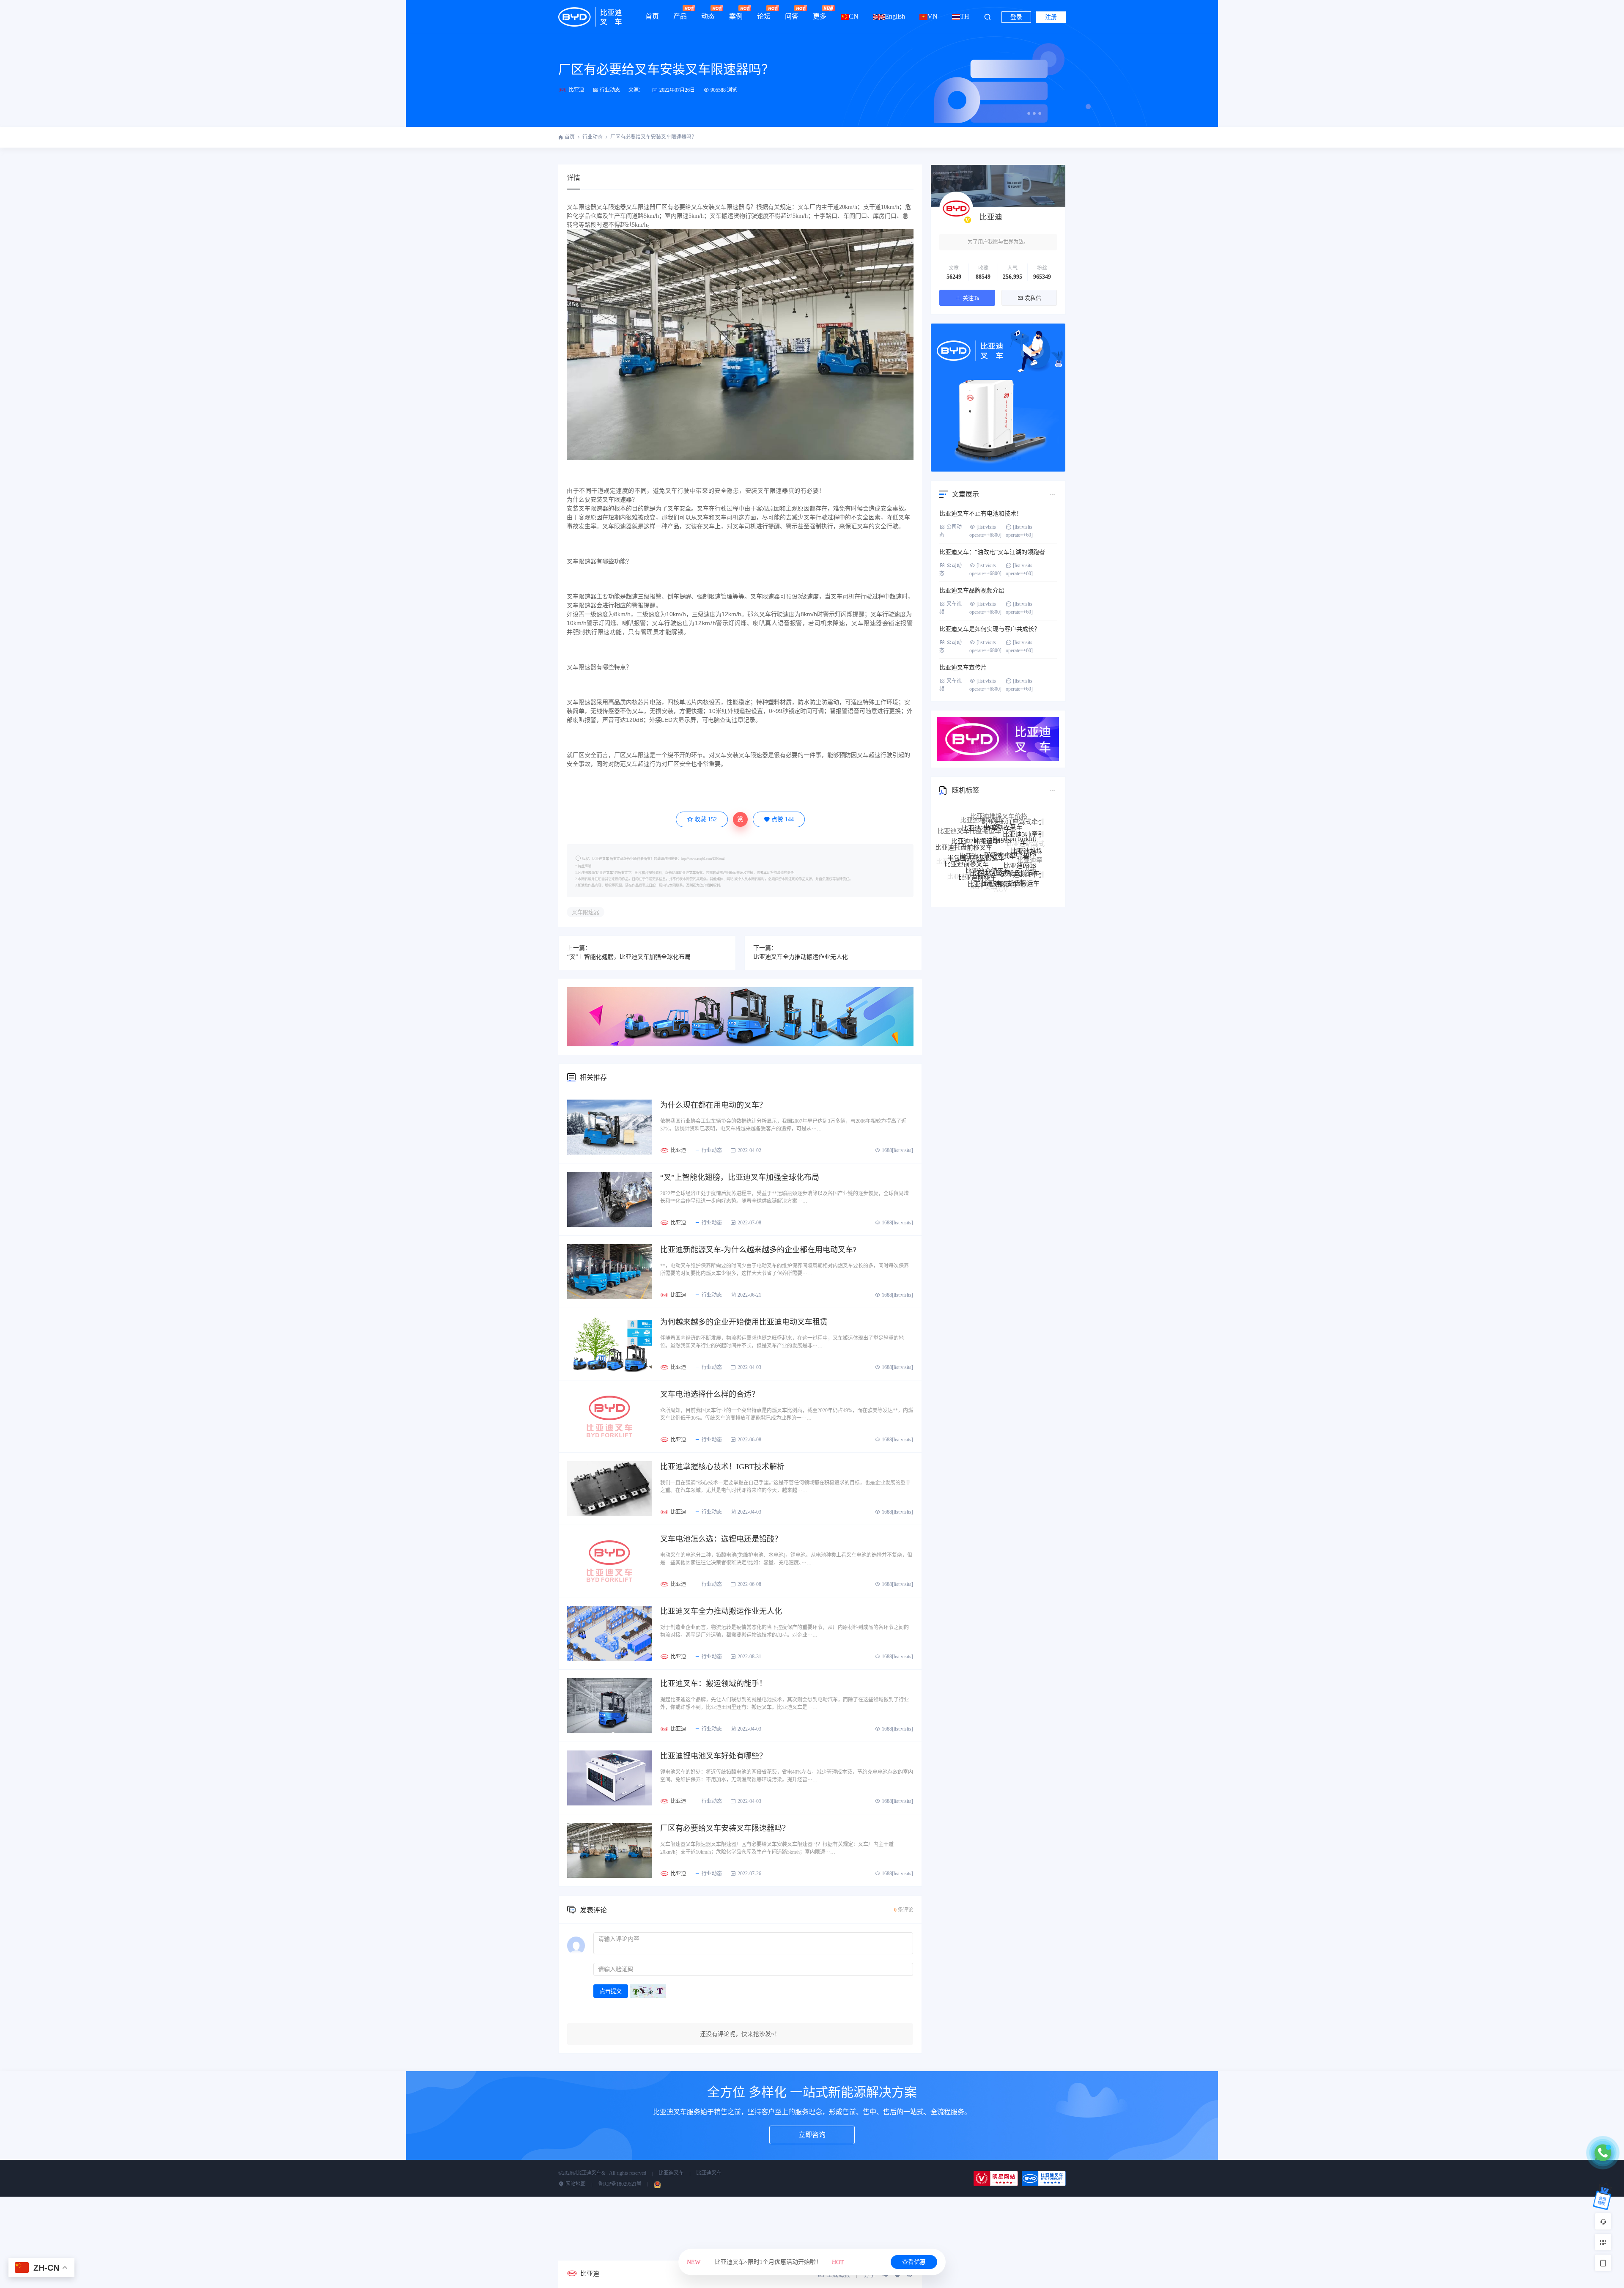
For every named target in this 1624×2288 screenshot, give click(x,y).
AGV (1001, 849)
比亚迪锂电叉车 (1013, 883)
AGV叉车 (983, 848)
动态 (708, 16)
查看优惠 (914, 2262)
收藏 (706, 819)
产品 (680, 16)
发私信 (1033, 298)
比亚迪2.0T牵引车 (1022, 842)
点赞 (783, 819)
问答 (792, 16)
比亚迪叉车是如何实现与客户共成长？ (990, 629)
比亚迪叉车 (671, 2173)
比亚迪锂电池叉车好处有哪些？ (713, 1756)
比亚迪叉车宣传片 (963, 668)
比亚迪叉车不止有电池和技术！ (981, 514)
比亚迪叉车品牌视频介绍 (972, 591)
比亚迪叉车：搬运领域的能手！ (713, 1684)
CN (854, 16)
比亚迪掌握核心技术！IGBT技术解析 (722, 1467)
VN (933, 16)
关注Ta (971, 298)
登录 (1016, 17)
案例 (736, 16)
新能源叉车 (1027, 874)
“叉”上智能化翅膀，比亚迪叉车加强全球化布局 (629, 957)
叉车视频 (951, 608)
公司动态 (951, 531)
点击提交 (611, 1991)
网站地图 (575, 2184)
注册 (1051, 17)
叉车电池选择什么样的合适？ (710, 1394)
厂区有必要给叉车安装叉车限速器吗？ (666, 69)
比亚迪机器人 (1017, 851)
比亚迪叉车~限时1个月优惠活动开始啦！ (765, 2262)
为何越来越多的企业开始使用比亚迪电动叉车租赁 (744, 1322)
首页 (652, 16)
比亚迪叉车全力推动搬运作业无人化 (801, 957)
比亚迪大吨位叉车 (966, 872)
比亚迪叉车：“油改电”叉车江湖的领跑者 (992, 552)
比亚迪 (576, 90)
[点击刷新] (648, 1991)
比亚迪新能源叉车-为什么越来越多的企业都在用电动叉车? (758, 1250)
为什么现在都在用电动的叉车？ (713, 1105)
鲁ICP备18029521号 (620, 2184)
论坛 (764, 16)
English (895, 16)
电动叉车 (1007, 866)
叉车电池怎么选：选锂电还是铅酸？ (721, 1539)
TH (965, 16)
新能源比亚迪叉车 (1004, 879)
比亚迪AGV (1029, 859)
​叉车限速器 (586, 912)
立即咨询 (812, 2135)
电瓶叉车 (989, 864)
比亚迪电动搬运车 (993, 833)
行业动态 (610, 90)
